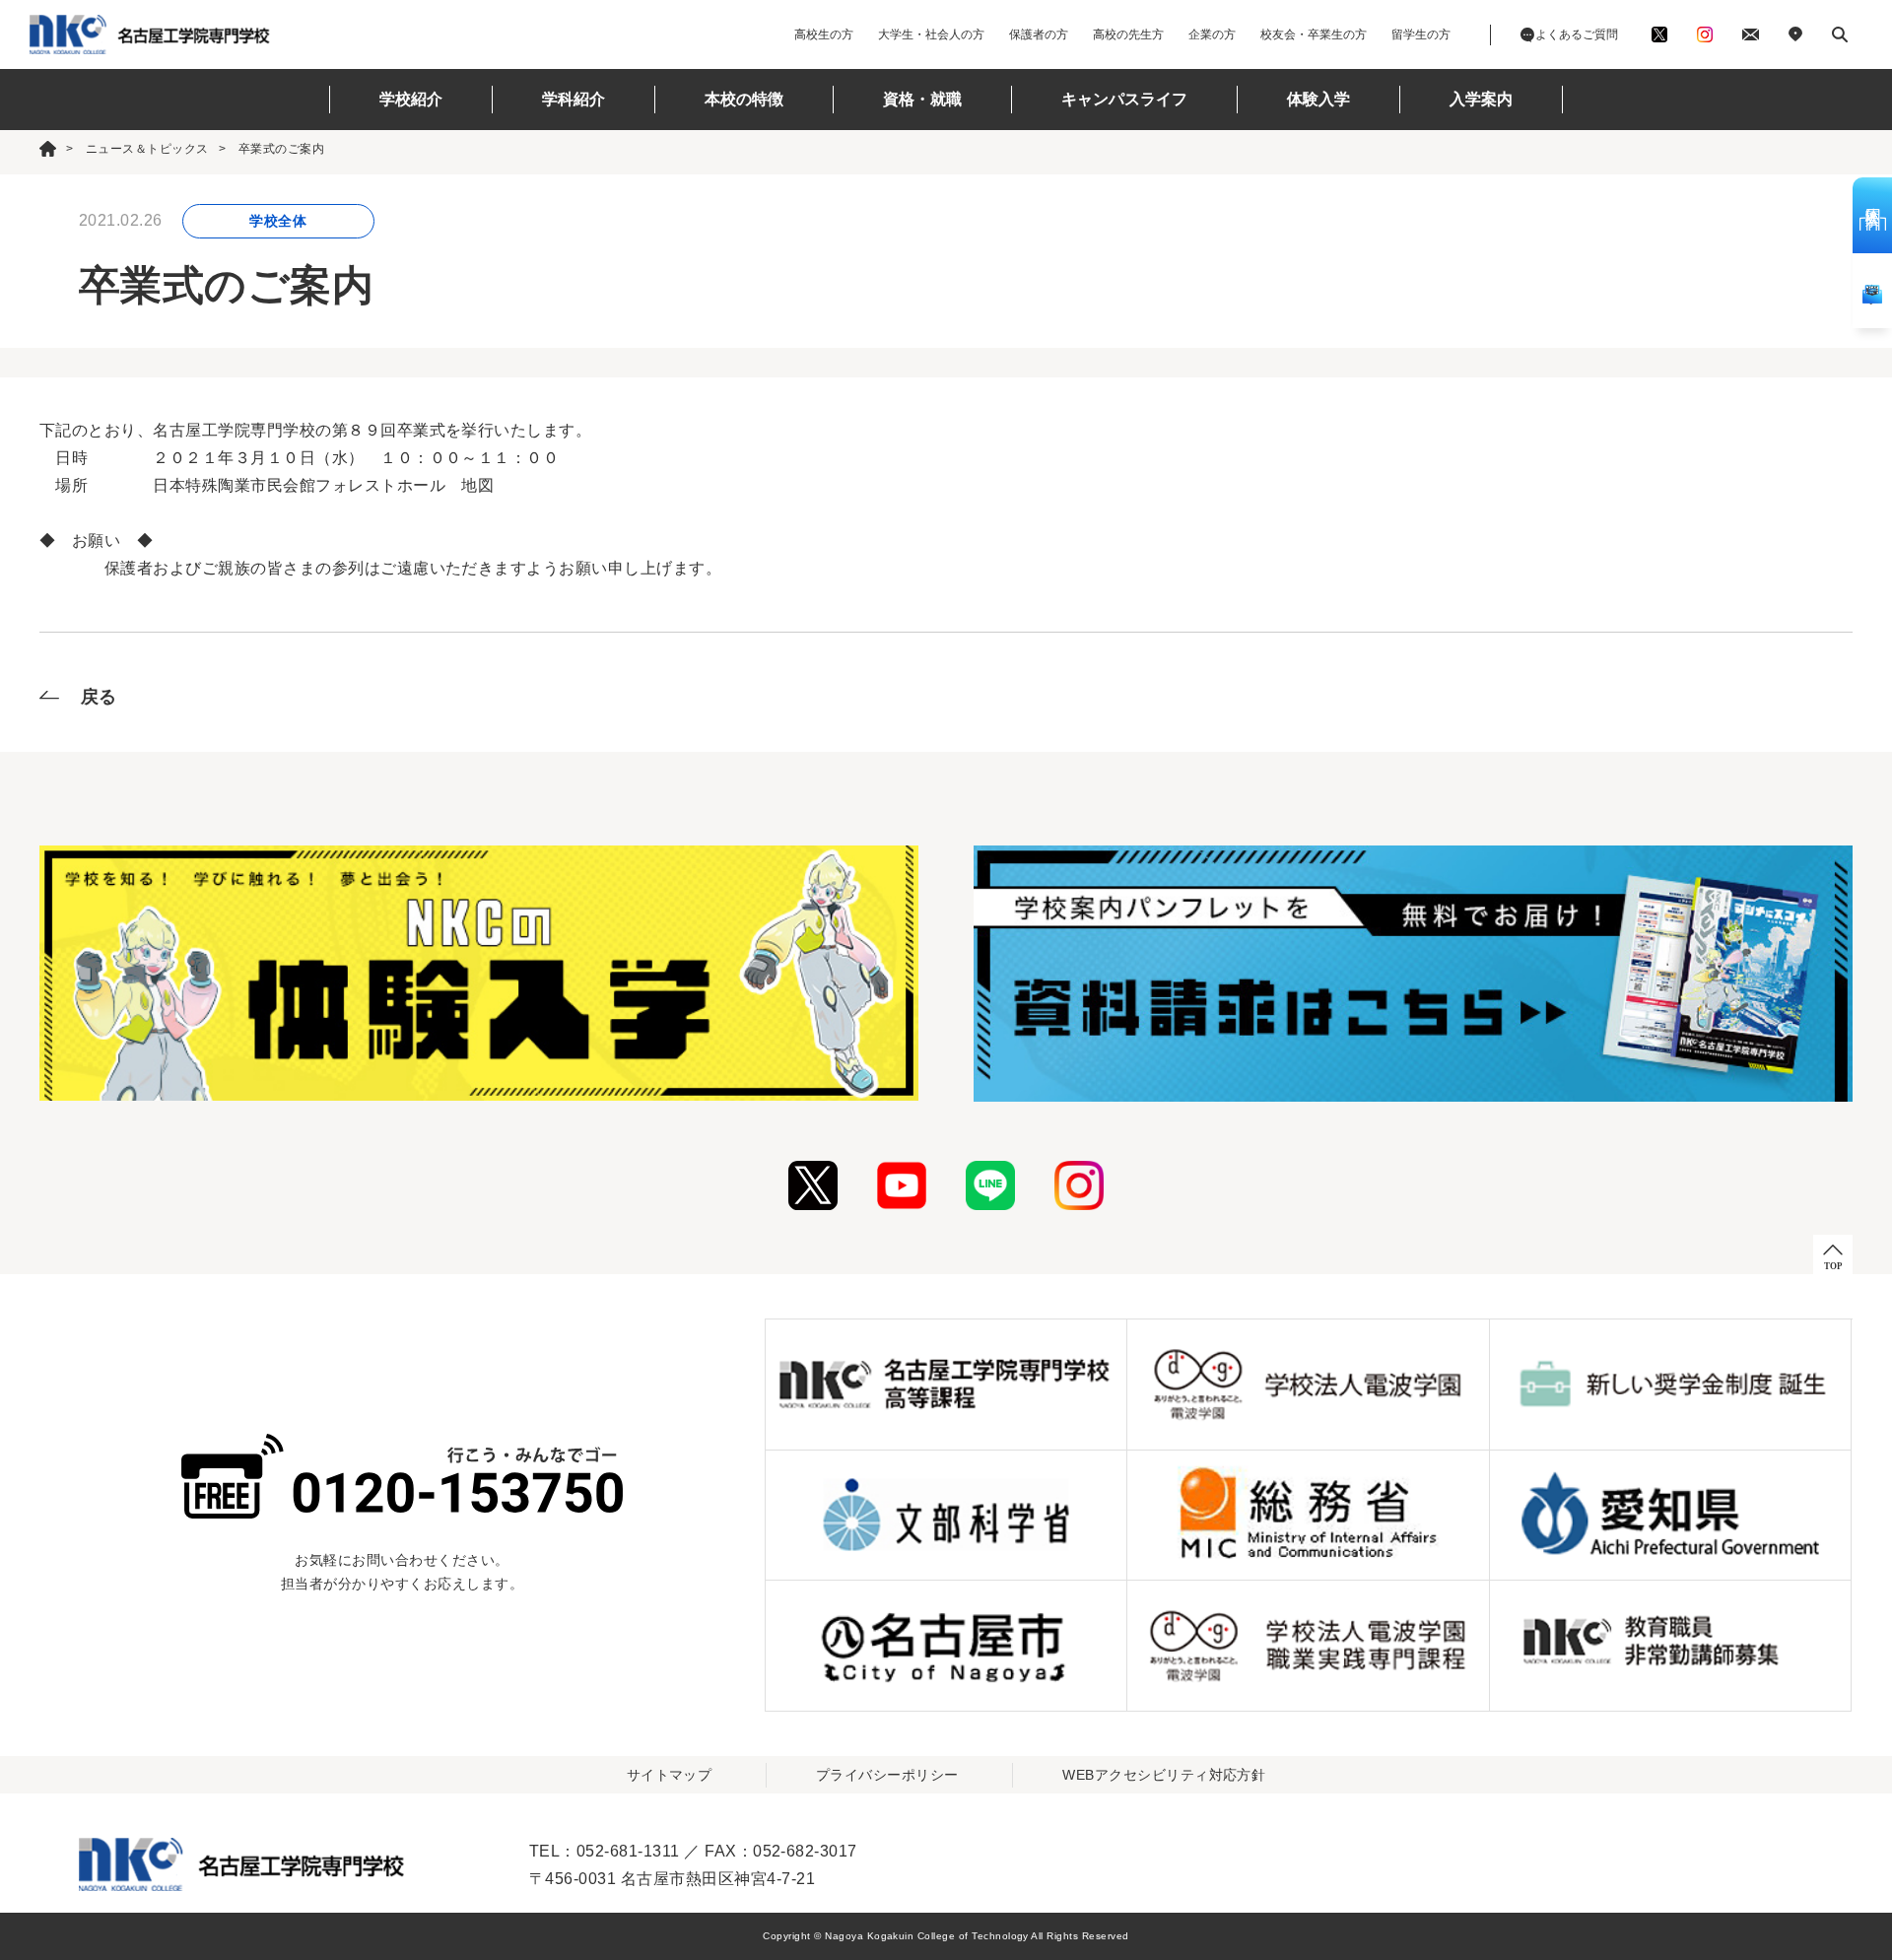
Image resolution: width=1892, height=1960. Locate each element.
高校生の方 (824, 34)
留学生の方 (1421, 34)
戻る (99, 697)
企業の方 (1212, 34)
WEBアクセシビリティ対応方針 (1164, 1775)
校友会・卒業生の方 (1314, 34)
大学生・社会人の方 (931, 34)
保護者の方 (1039, 34)
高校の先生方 (1128, 34)
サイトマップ (670, 1775)
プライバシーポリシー (887, 1775)
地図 (477, 485)
